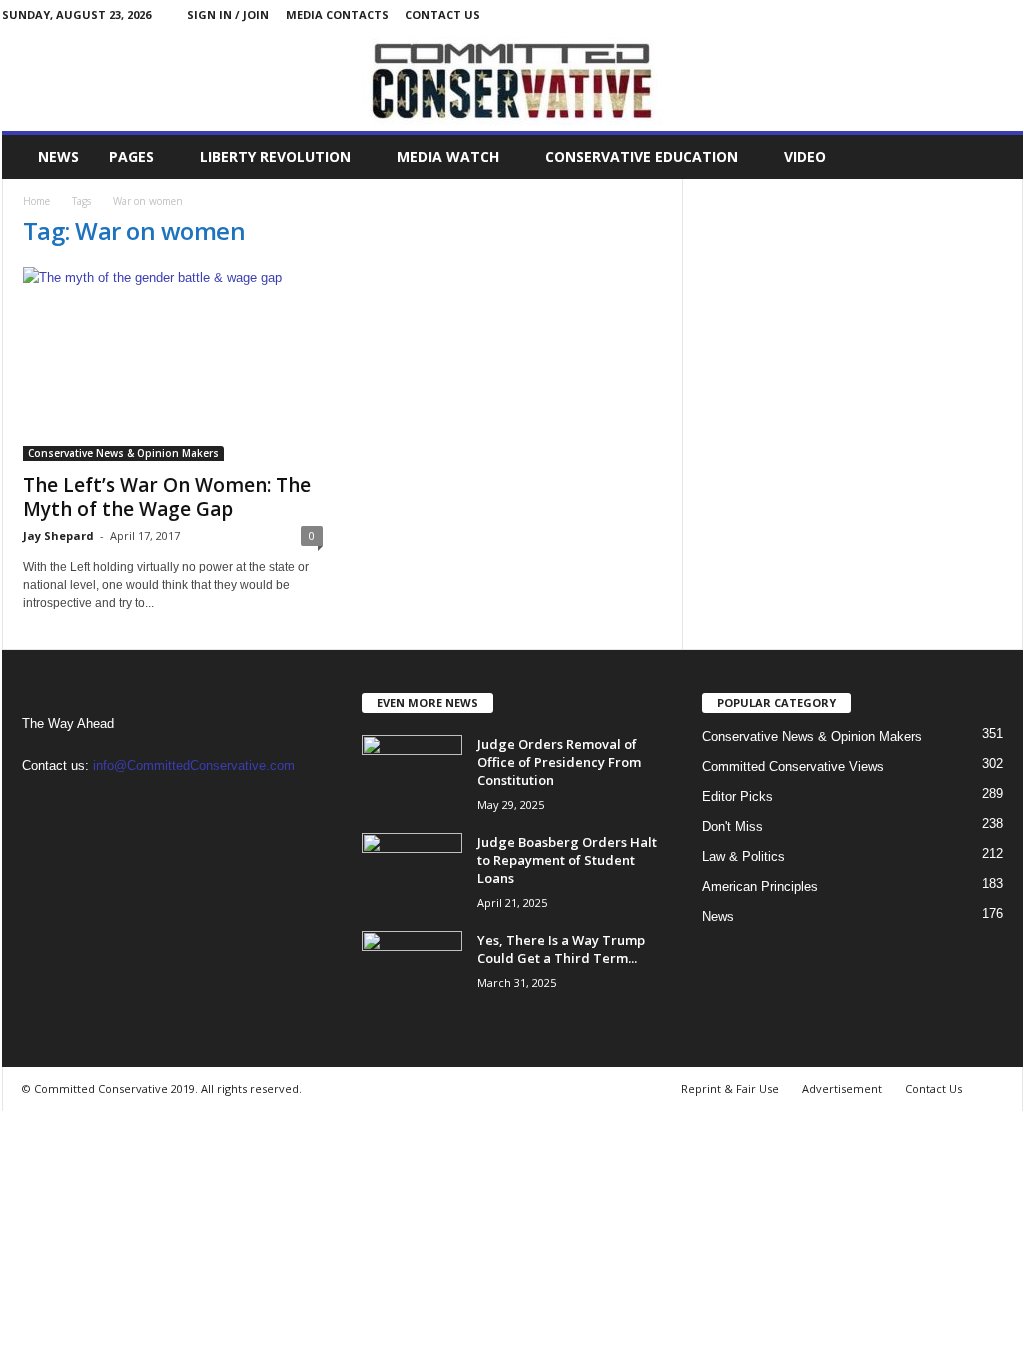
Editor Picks (737, 796)
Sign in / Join (228, 14)
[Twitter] (1008, 14)
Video (805, 156)
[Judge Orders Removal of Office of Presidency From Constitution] (412, 772)
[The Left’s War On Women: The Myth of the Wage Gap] (173, 364)
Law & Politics (743, 856)
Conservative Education (641, 156)
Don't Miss (732, 826)
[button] (993, 157)
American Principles (760, 886)
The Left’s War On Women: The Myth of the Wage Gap (167, 497)
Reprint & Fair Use (730, 1088)
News (58, 156)
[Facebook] (977, 14)
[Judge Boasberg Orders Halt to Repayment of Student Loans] (412, 870)
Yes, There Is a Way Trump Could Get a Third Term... (561, 949)
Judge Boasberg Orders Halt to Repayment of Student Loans (567, 860)
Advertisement (842, 1088)
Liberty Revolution (275, 156)
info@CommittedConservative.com (194, 765)
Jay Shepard (58, 535)
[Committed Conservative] (512, 80)
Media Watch (448, 156)
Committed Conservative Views (793, 766)
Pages (131, 156)
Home (36, 201)
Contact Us (442, 14)
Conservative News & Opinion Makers (123, 453)
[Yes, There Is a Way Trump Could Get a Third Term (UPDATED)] (412, 968)
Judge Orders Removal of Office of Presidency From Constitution (559, 762)
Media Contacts (337, 14)
